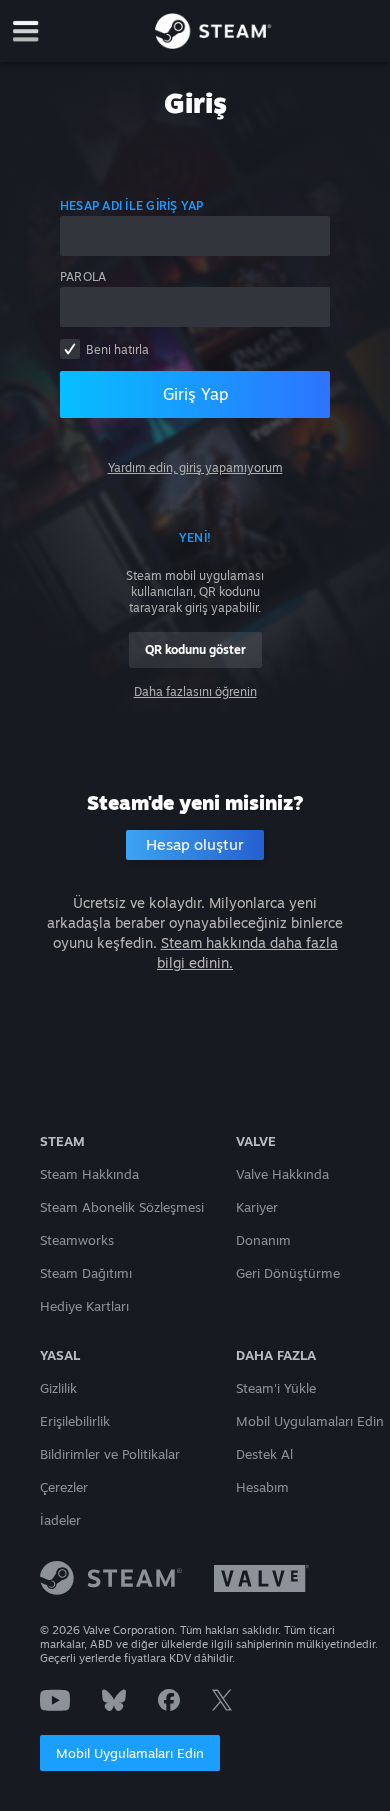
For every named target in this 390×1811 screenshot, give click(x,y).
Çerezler (64, 1487)
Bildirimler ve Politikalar (110, 1454)
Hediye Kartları (84, 1306)
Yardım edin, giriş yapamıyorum (195, 467)
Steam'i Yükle (276, 1388)
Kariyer (257, 1207)
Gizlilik (58, 1388)
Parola (83, 276)
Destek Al (264, 1454)
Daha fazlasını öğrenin (195, 691)
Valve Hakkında (282, 1174)
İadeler (60, 1520)
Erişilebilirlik (75, 1421)
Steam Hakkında (89, 1174)
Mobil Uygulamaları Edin (130, 1753)
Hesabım (262, 1487)
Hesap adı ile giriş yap (132, 205)
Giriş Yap (195, 394)
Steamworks (77, 1240)
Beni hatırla (117, 349)
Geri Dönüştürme (288, 1273)
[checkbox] (70, 349)
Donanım (263, 1240)
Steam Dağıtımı (86, 1273)
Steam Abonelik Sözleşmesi (122, 1207)
